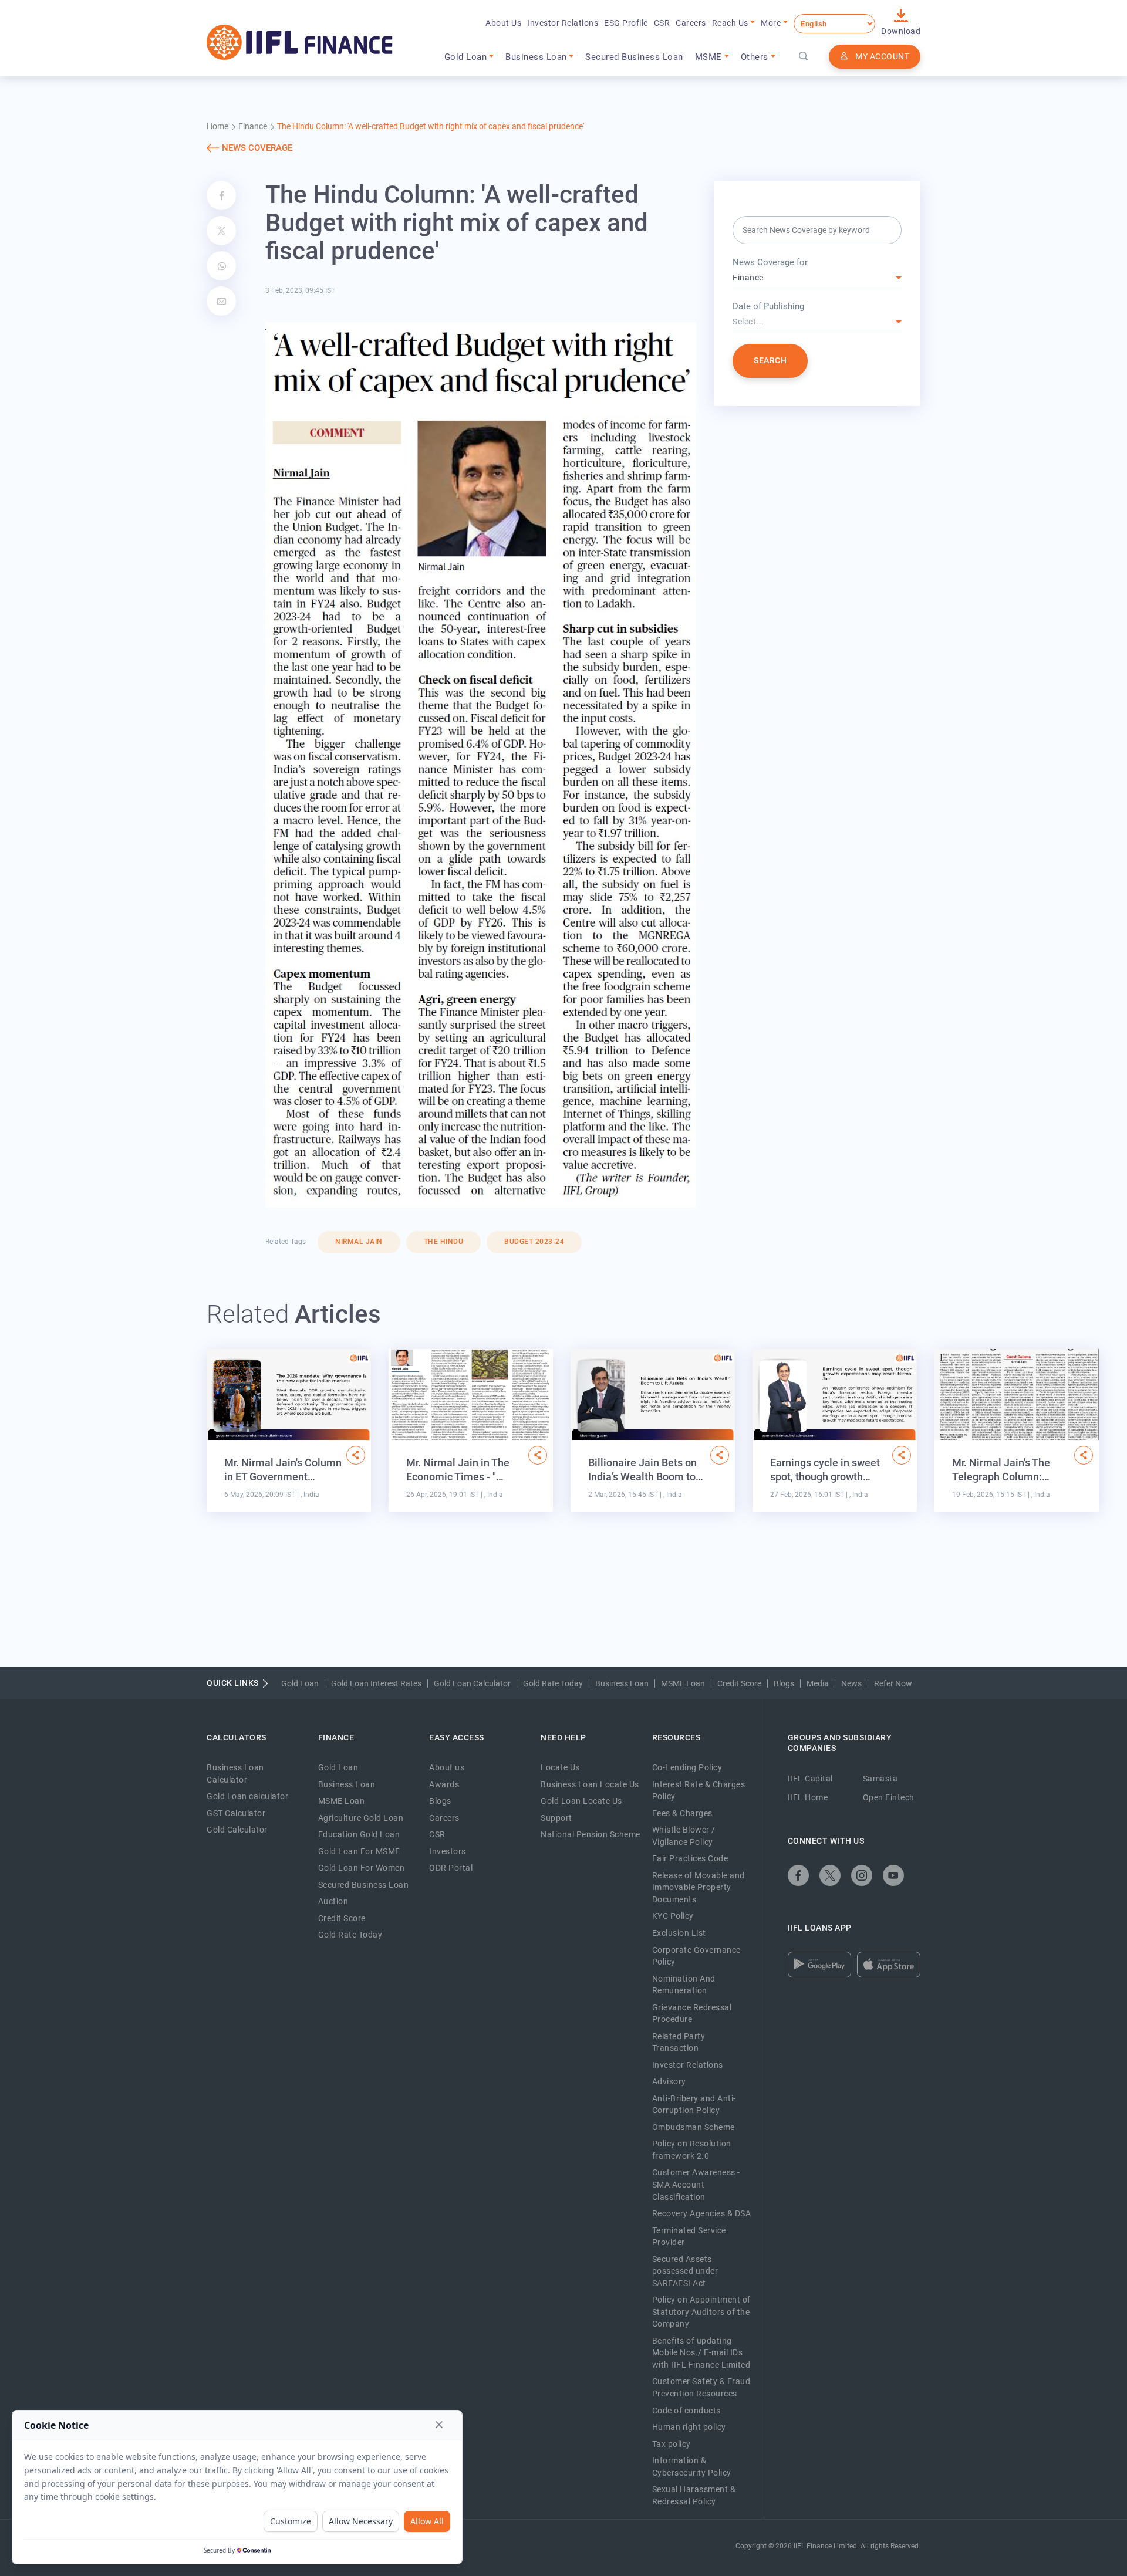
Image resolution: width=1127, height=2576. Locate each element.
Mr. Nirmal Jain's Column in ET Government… (283, 1470)
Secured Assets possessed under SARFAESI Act (685, 2271)
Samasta (880, 1779)
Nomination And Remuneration (684, 1985)
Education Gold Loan (359, 1834)
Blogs (784, 1683)
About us (447, 1767)
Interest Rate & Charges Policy (699, 1791)
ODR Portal (451, 1868)
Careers (691, 23)
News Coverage (257, 148)
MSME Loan (683, 1683)
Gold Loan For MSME (359, 1851)
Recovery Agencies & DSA (702, 2213)
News (851, 1683)
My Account (882, 56)
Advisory (669, 2081)
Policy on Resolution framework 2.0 (692, 2150)
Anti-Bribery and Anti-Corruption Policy (694, 2105)
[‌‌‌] (804, 57)
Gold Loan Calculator (472, 1683)
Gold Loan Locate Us (581, 1801)
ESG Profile (626, 23)
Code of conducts (686, 2411)
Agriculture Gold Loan (361, 1818)
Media (818, 1683)
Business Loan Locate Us (590, 1784)
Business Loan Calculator (235, 1774)
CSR (662, 23)
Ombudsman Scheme (694, 2127)
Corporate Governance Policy (696, 1956)
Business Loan (622, 1683)
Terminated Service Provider (689, 2237)
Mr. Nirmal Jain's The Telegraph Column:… (1001, 1470)
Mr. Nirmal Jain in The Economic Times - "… (458, 1470)
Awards (444, 1784)
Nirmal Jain (359, 1242)
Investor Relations (563, 23)
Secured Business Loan (634, 57)
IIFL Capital (810, 1779)
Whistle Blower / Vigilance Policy (684, 1836)
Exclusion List (679, 1933)
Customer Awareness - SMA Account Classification (696, 2184)
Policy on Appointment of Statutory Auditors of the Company (701, 2312)
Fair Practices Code (690, 1858)
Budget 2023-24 (534, 1242)
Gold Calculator (237, 1830)
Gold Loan (300, 1683)
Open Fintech (889, 1797)
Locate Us (560, 1767)
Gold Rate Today (553, 1683)
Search (770, 360)
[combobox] (817, 278)
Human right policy (689, 2427)
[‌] (356, 1455)
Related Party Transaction (679, 2042)
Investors (448, 1851)
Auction (333, 1901)
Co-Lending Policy (687, 1767)
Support (556, 1818)
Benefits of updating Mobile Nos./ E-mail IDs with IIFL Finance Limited (701, 2353)
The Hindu (444, 1242)
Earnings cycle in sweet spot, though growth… (825, 1470)
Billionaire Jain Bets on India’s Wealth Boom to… (646, 1470)
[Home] (300, 42)
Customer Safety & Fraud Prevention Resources (701, 2387)
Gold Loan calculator (247, 1796)
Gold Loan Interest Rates (376, 1683)
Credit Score (739, 1683)
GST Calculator (236, 1813)
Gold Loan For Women (362, 1868)
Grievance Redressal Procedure (692, 2014)
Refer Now (893, 1683)
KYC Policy (673, 1916)
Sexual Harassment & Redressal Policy (694, 2495)
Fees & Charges (682, 1813)
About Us (503, 23)
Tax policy (672, 2444)
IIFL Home (808, 1797)
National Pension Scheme (591, 1834)
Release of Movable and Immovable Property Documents (699, 1887)
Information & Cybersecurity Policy (692, 2467)
